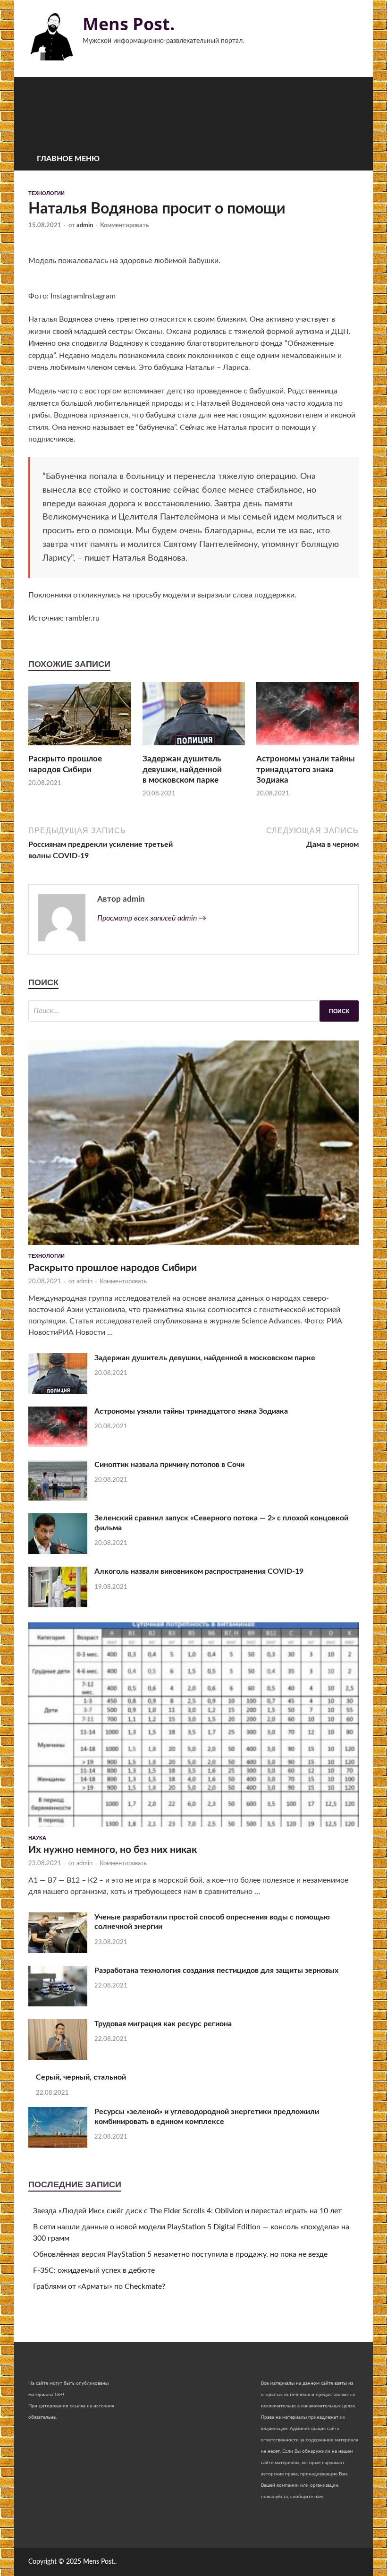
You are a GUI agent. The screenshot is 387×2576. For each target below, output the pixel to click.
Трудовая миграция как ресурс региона (163, 2024)
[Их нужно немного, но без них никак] (193, 1829)
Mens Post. (129, 24)
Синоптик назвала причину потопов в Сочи (169, 1465)
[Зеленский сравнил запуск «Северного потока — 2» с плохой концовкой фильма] (58, 1552)
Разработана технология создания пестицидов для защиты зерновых (216, 1970)
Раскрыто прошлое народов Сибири (113, 1268)
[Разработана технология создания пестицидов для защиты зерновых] (58, 2004)
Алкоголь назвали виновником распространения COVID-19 (199, 1571)
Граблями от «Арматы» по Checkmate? (99, 2286)
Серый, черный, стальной (81, 2077)
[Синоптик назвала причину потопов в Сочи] (58, 1498)
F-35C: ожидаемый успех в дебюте (94, 2270)
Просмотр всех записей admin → (152, 918)
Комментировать (124, 226)
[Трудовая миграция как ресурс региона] (58, 2057)
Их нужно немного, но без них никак (113, 1850)
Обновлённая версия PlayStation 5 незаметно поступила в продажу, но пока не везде (180, 2254)
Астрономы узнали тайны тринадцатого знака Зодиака (306, 769)
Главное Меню (68, 159)
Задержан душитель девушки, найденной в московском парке (182, 769)
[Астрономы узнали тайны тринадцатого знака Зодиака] (307, 748)
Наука (37, 1838)
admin (85, 226)
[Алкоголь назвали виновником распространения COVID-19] (58, 1605)
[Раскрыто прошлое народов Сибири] (80, 748)
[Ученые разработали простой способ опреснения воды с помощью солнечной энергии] (58, 1951)
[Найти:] (193, 1011)
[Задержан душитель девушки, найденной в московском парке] (194, 748)
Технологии (46, 193)
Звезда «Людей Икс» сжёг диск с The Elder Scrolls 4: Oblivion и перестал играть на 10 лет (187, 2211)
